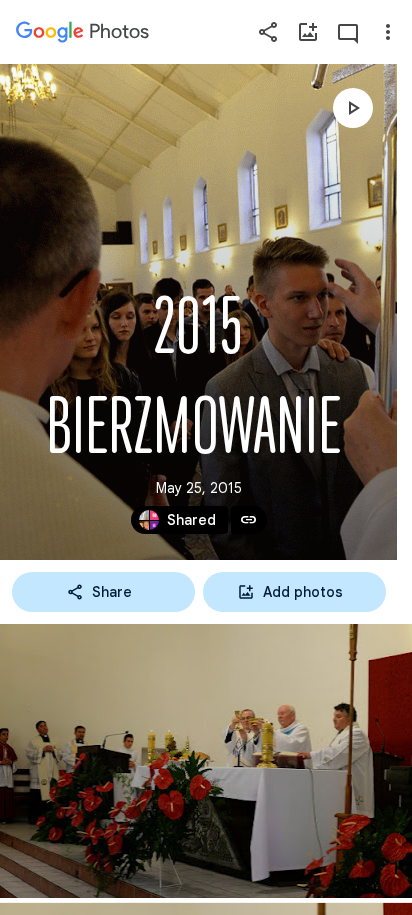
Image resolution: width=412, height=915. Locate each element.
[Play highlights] (353, 108)
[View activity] (348, 32)
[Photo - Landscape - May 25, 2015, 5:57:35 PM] (206, 761)
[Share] (268, 32)
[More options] (388, 32)
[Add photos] (308, 32)
